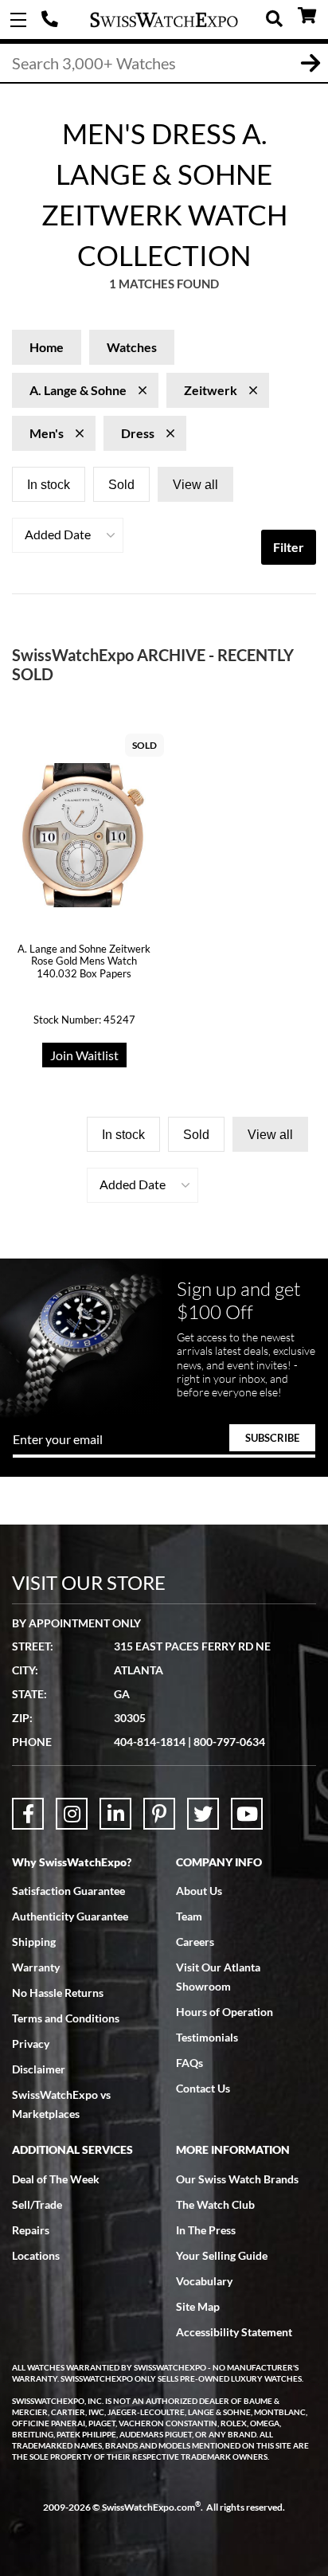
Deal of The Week (56, 2179)
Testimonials (207, 2037)
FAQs (189, 2063)
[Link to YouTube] (247, 1814)
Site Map (198, 2306)
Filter (289, 547)
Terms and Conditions (66, 2018)
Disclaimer (39, 2069)
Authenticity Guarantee (70, 1916)
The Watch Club (215, 2204)
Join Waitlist (84, 1055)
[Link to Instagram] (72, 1814)
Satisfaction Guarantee (68, 1891)
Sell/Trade (37, 2204)
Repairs (31, 2230)
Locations (36, 2255)
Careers (195, 1942)
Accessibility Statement (234, 2332)
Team (189, 1916)
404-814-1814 (52, 20)
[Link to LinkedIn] (115, 1814)
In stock (49, 485)
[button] (68, 535)
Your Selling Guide (222, 2255)
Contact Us (203, 2088)
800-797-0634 (229, 1742)
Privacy (31, 2044)
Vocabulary (204, 2281)
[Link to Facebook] (28, 1814)
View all (195, 485)
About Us (199, 1891)
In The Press (206, 2230)
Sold (121, 485)
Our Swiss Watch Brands (237, 2179)
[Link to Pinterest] (159, 1814)
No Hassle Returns (58, 1993)
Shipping (34, 1942)
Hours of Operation (225, 2012)
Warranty (36, 1967)
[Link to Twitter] (203, 1814)
